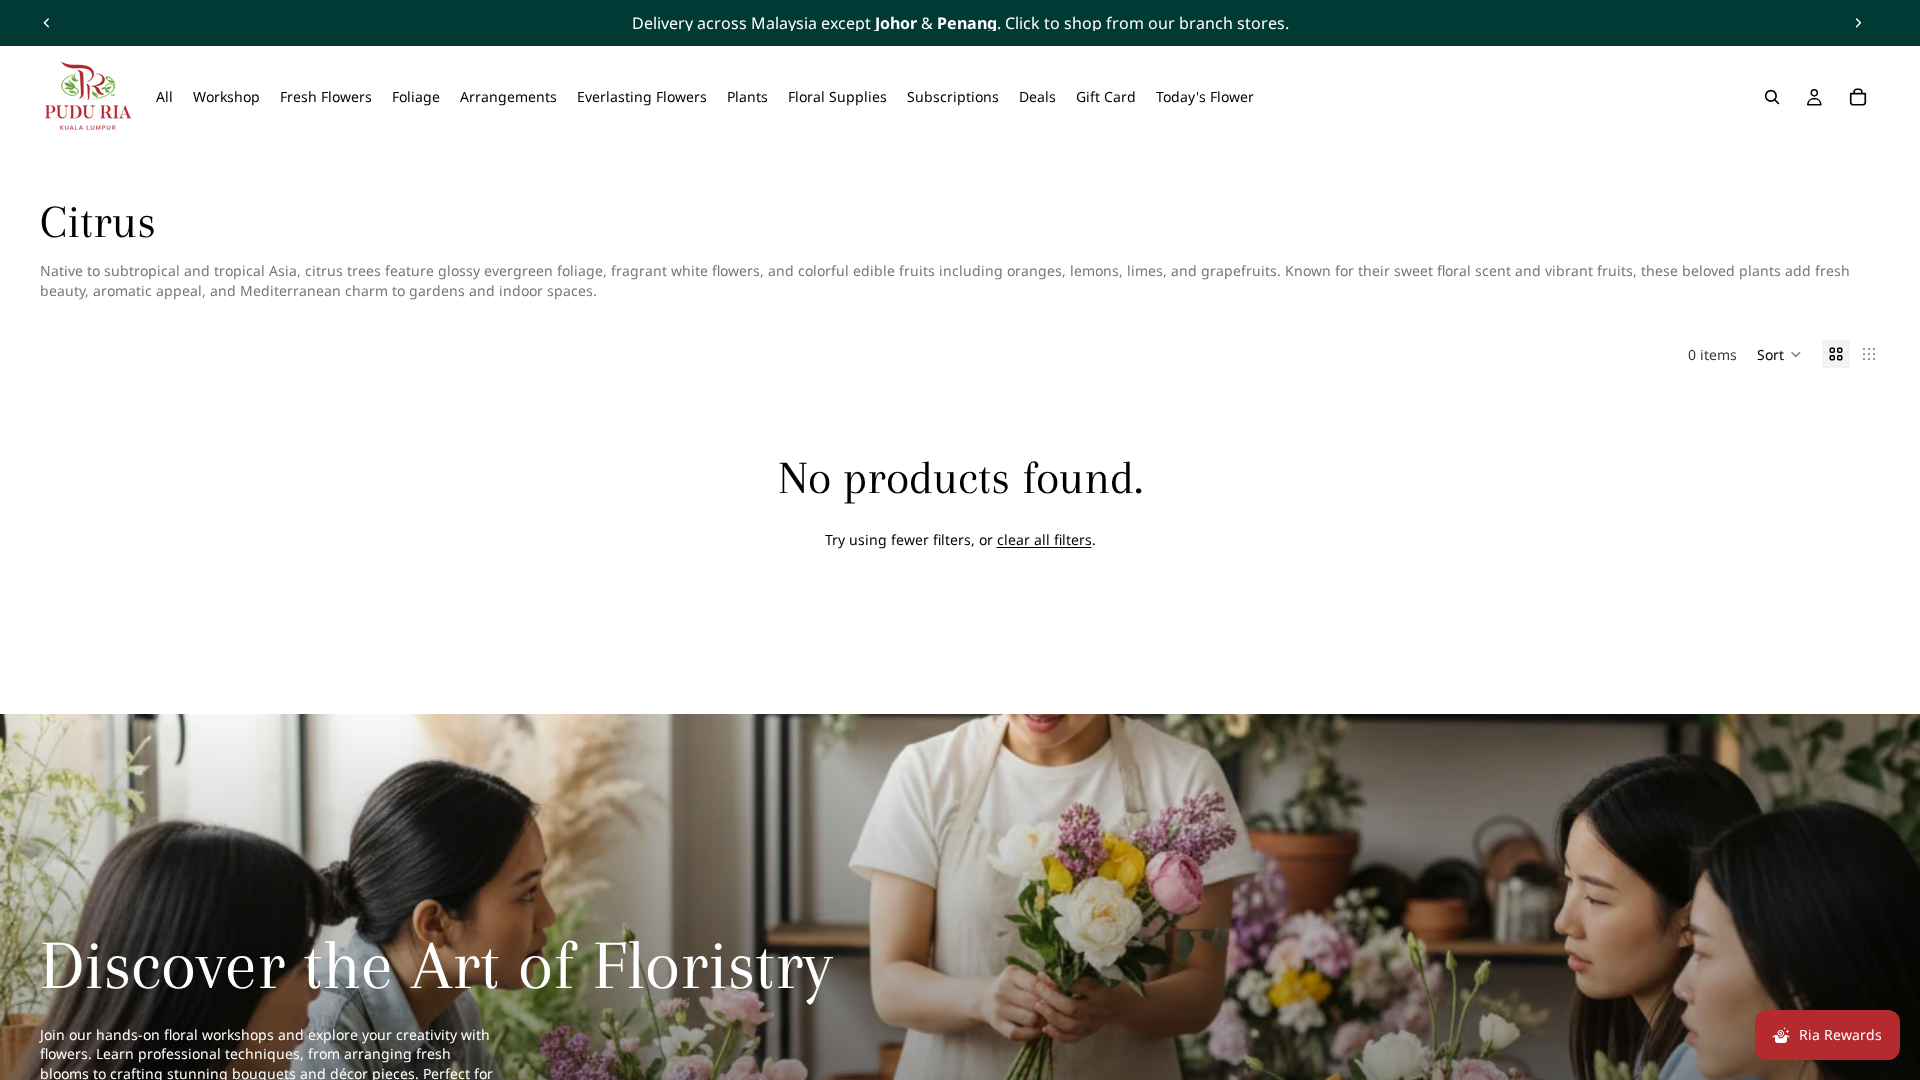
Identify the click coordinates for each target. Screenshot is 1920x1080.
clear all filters (1044, 539)
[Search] (1772, 97)
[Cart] (1858, 97)
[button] (1779, 354)
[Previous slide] (47, 23)
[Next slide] (1858, 23)
